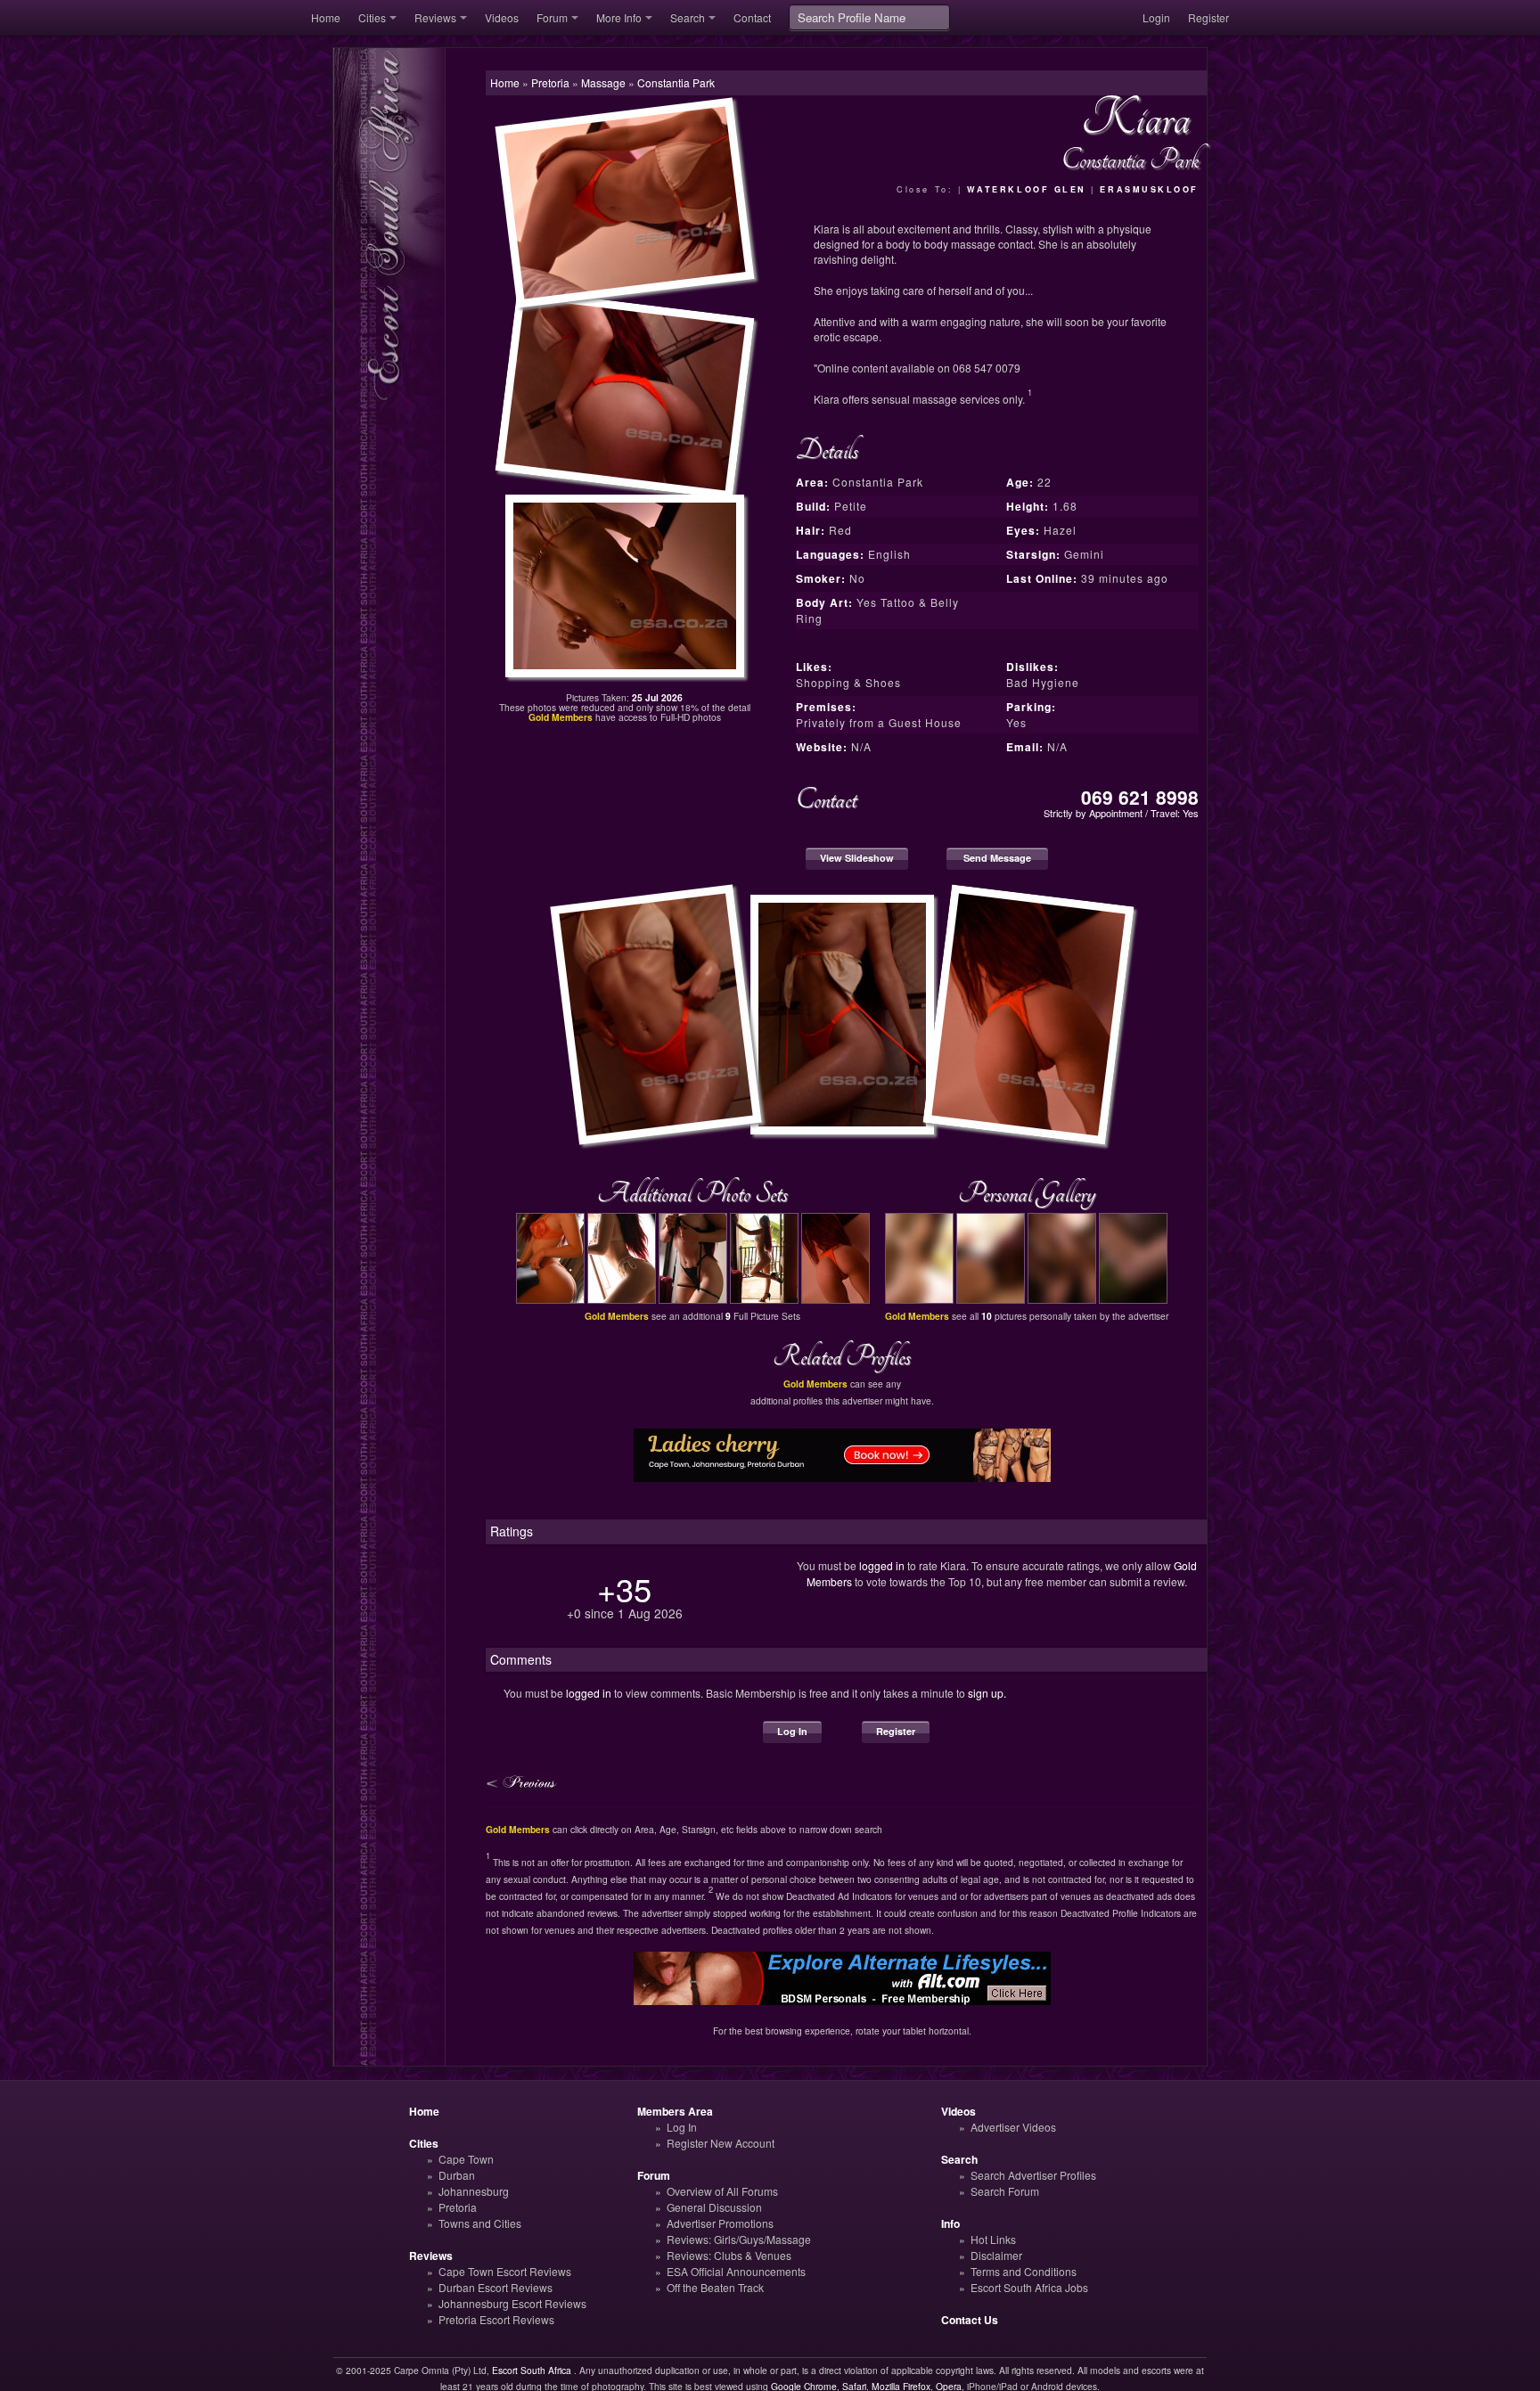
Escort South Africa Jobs (1029, 2287)
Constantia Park (676, 82)
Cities (372, 17)
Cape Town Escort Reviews (505, 2271)
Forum (552, 17)
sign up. (987, 1693)
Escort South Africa (532, 2370)
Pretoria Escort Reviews (496, 2319)
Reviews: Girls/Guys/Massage (739, 2239)
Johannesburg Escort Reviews (512, 2303)
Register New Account (721, 2143)
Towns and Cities (480, 2223)
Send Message (997, 858)
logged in (882, 1565)
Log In (792, 1731)
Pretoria (458, 2207)
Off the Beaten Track (715, 2287)
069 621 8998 (1140, 797)
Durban (457, 2175)
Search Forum (1005, 2191)
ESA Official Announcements (736, 2271)
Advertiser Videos (1013, 2127)
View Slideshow (857, 858)
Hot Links (993, 2239)
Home (326, 17)
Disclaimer (996, 2255)
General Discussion (714, 2207)
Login (1156, 17)
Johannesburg (474, 2191)
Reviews (435, 17)
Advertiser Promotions (720, 2223)
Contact (752, 17)
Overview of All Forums (722, 2191)
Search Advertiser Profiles (1033, 2175)
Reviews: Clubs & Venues (729, 2255)
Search (688, 17)
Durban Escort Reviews (496, 2287)
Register (1208, 17)
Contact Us (970, 2320)
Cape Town (466, 2159)
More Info (619, 17)
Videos (502, 17)
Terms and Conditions (1024, 2271)
